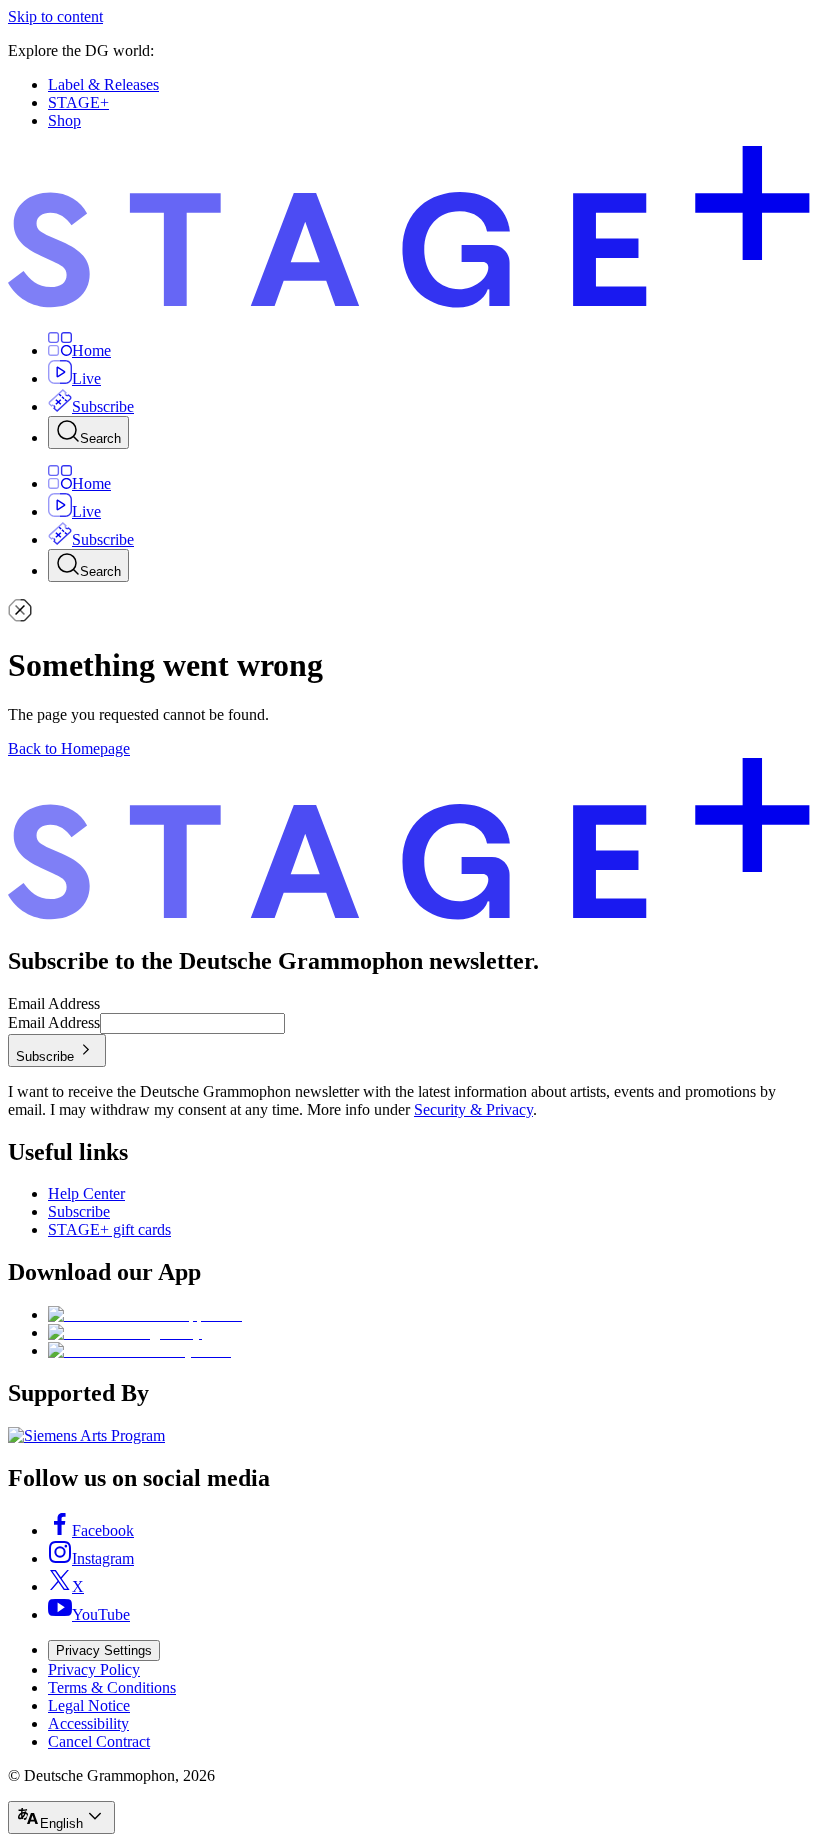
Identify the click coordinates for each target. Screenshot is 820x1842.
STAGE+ (78, 102)
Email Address (54, 1003)
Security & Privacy (473, 1109)
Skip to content (55, 16)
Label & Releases (103, 84)
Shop (64, 120)
